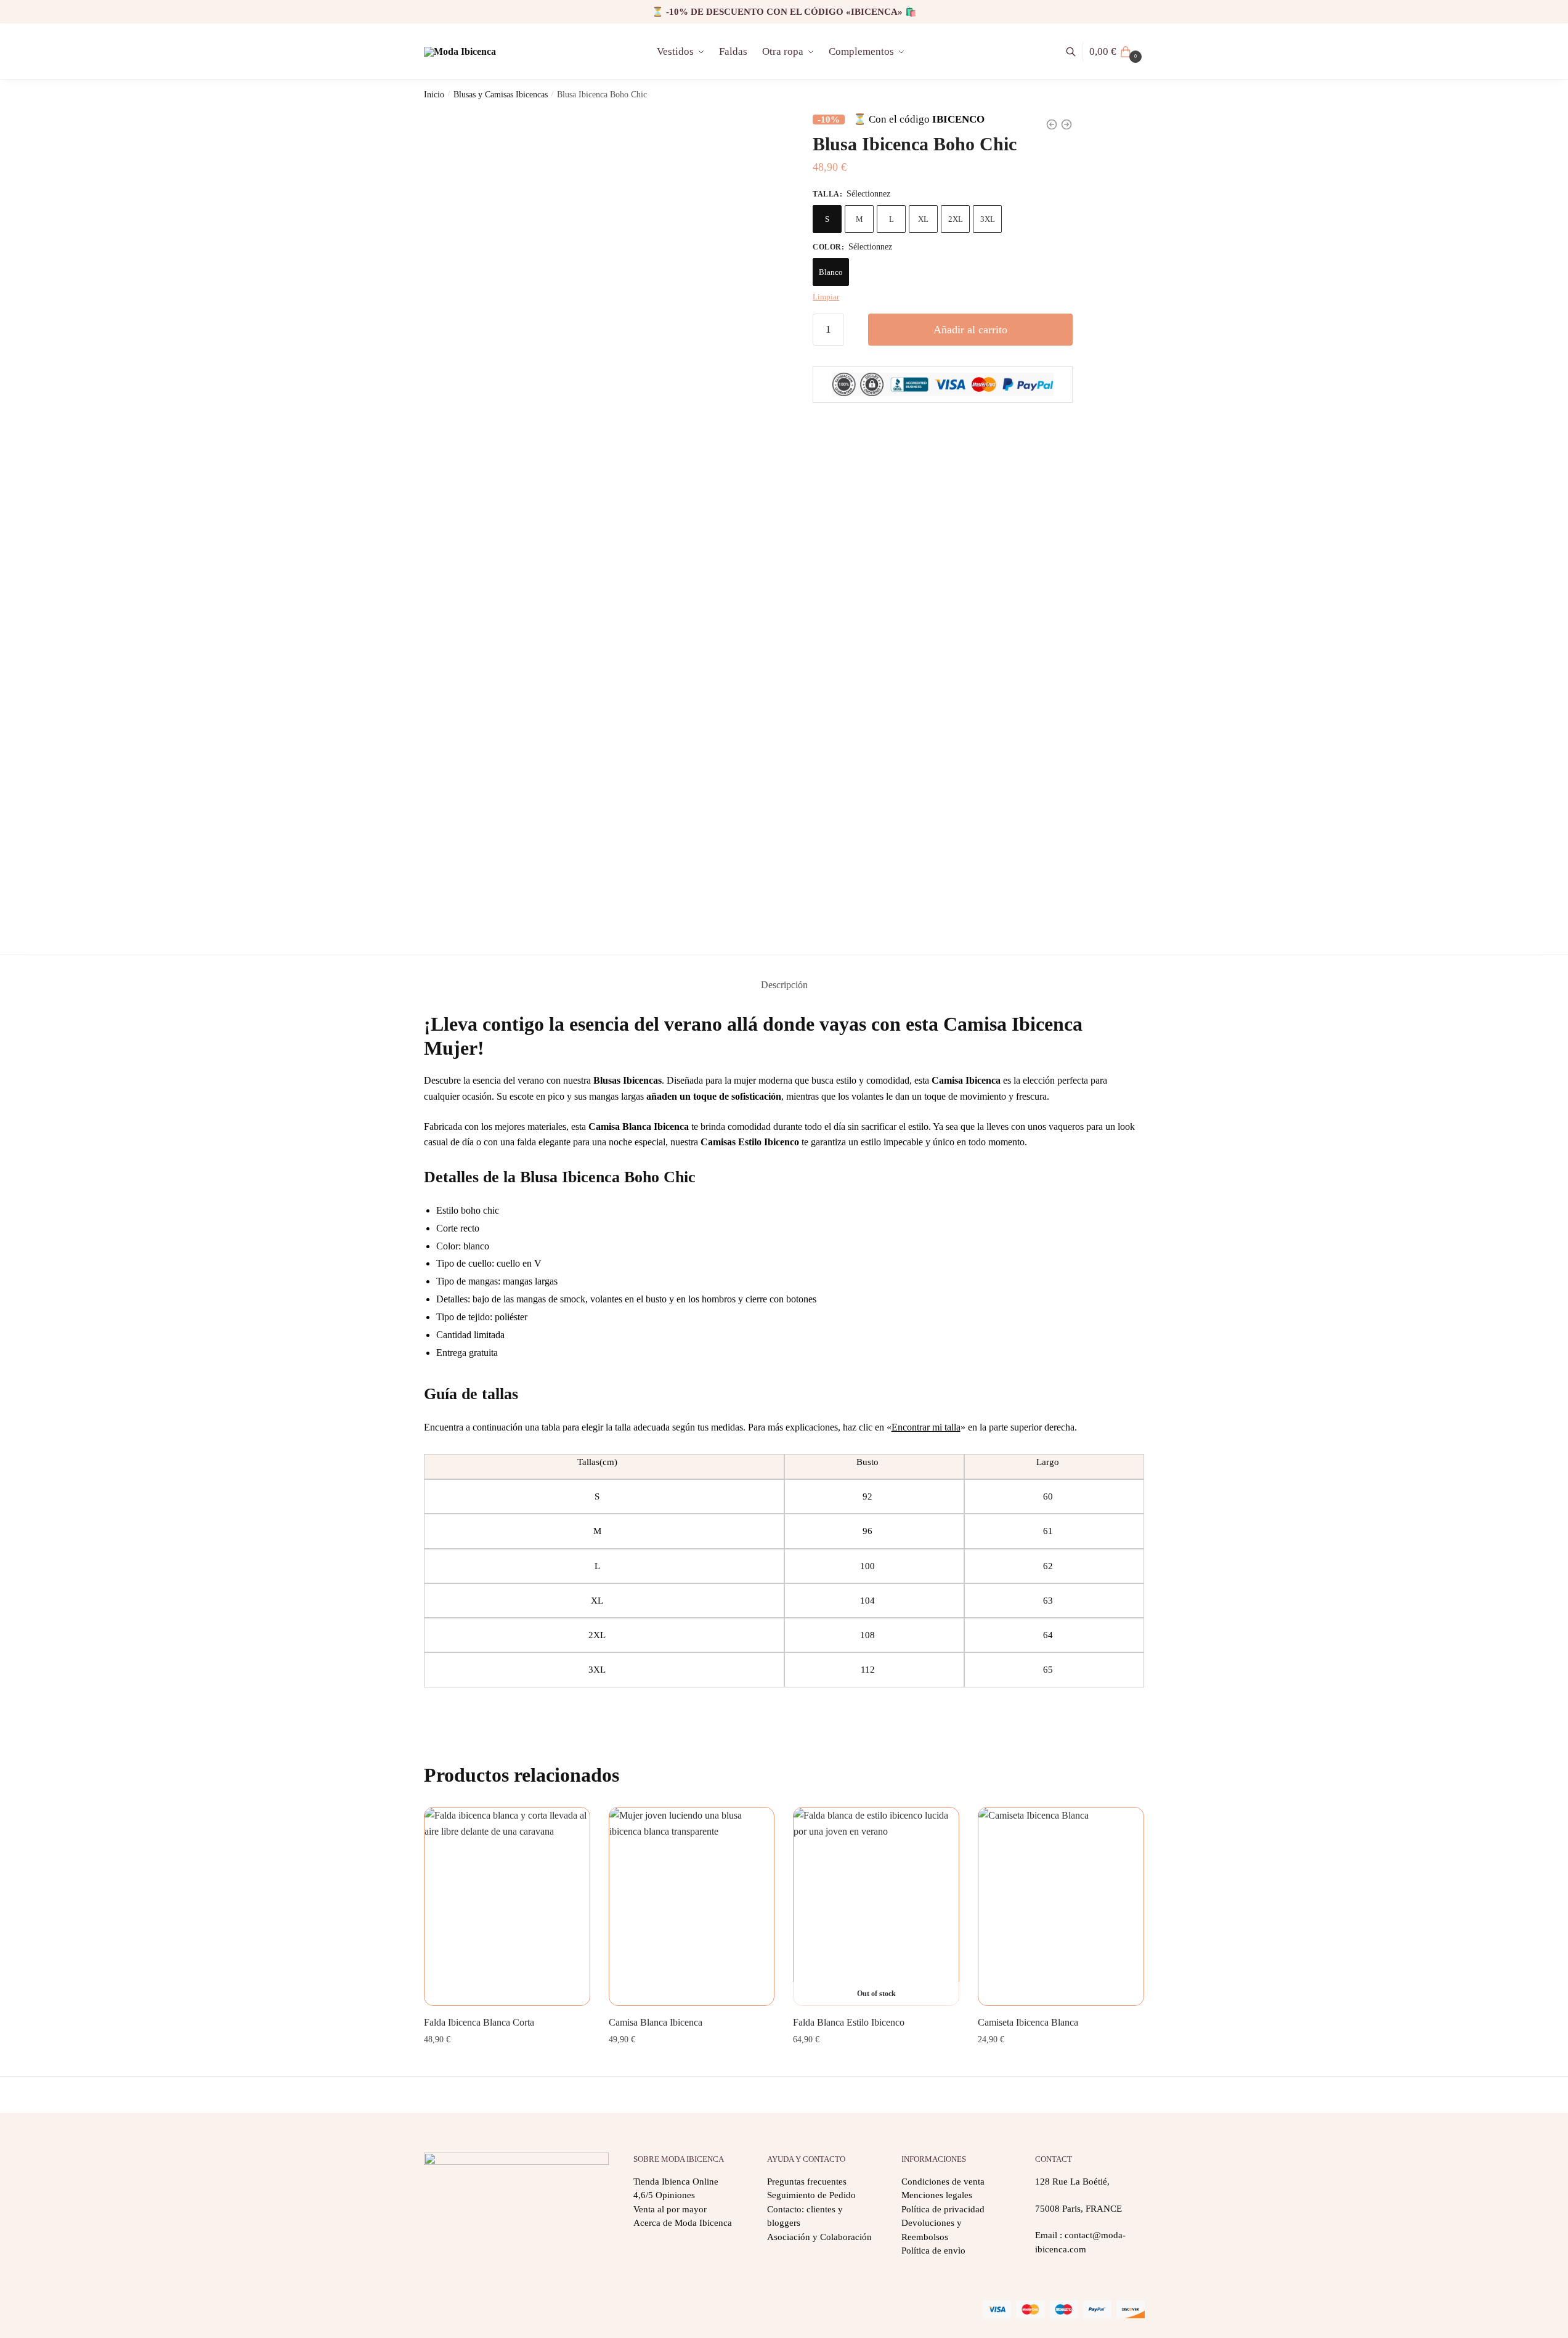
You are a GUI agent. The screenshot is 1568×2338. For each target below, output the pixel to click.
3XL (988, 218)
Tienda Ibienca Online (676, 2182)
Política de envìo (933, 2251)
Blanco (831, 272)
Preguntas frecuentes (807, 2182)
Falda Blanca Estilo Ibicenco (849, 2022)
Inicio (434, 95)
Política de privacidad (943, 2209)
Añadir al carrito (970, 330)
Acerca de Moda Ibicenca (683, 2223)
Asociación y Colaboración (819, 2237)
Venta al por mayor (670, 2209)
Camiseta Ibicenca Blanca (1028, 2022)
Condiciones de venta (943, 2182)
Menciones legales (937, 2195)
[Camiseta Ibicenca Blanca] (1061, 1907)
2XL (956, 218)
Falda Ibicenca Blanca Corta (479, 2022)
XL (923, 218)
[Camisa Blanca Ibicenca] (692, 1907)
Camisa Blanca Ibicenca (656, 2022)
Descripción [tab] (784, 985)
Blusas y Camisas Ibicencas (501, 95)
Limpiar (826, 297)
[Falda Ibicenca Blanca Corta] (507, 1907)
